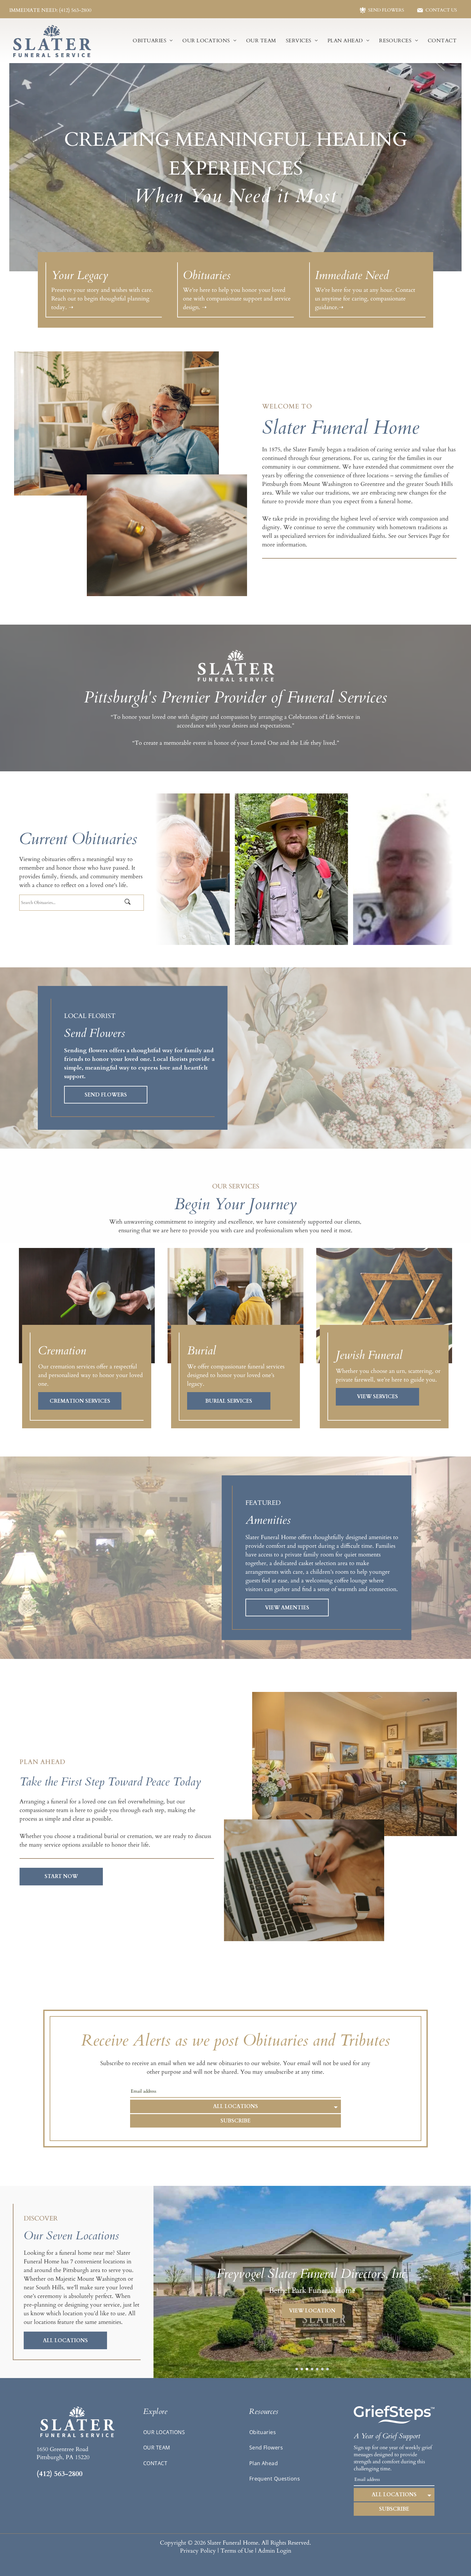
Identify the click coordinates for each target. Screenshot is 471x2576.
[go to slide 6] (322, 2369)
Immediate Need (352, 275)
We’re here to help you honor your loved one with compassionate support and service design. (237, 299)
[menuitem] (153, 41)
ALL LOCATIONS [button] (235, 2106)
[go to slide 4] (312, 2369)
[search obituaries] (133, 902)
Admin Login (275, 2551)
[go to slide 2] (302, 2369)
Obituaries (207, 275)
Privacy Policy (198, 2551)
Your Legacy (80, 275)
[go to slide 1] (297, 2369)
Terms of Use (237, 2551)
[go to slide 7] (327, 2369)
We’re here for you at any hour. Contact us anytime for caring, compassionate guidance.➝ (365, 299)
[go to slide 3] (307, 2369)
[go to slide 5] (317, 2369)
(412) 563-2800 (59, 2474)
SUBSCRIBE (235, 2121)
